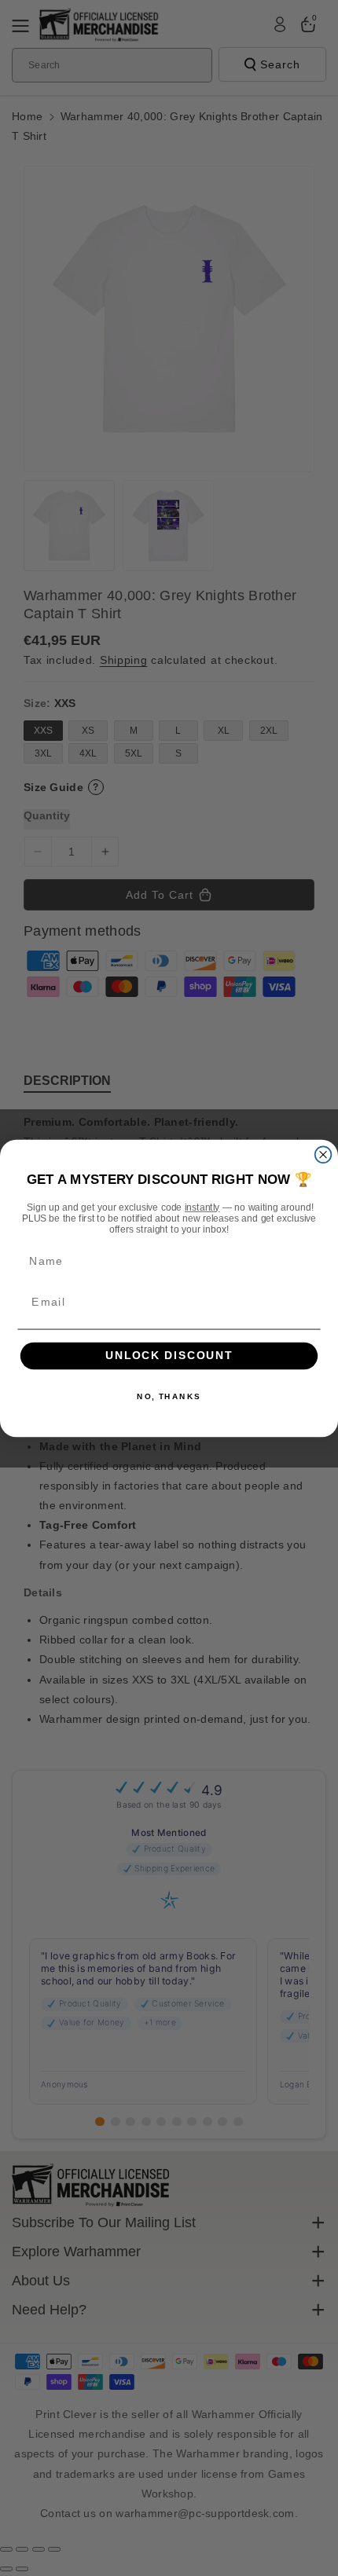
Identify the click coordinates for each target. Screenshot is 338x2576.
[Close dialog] (323, 1154)
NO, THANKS (169, 1396)
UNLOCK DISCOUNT (169, 1356)
